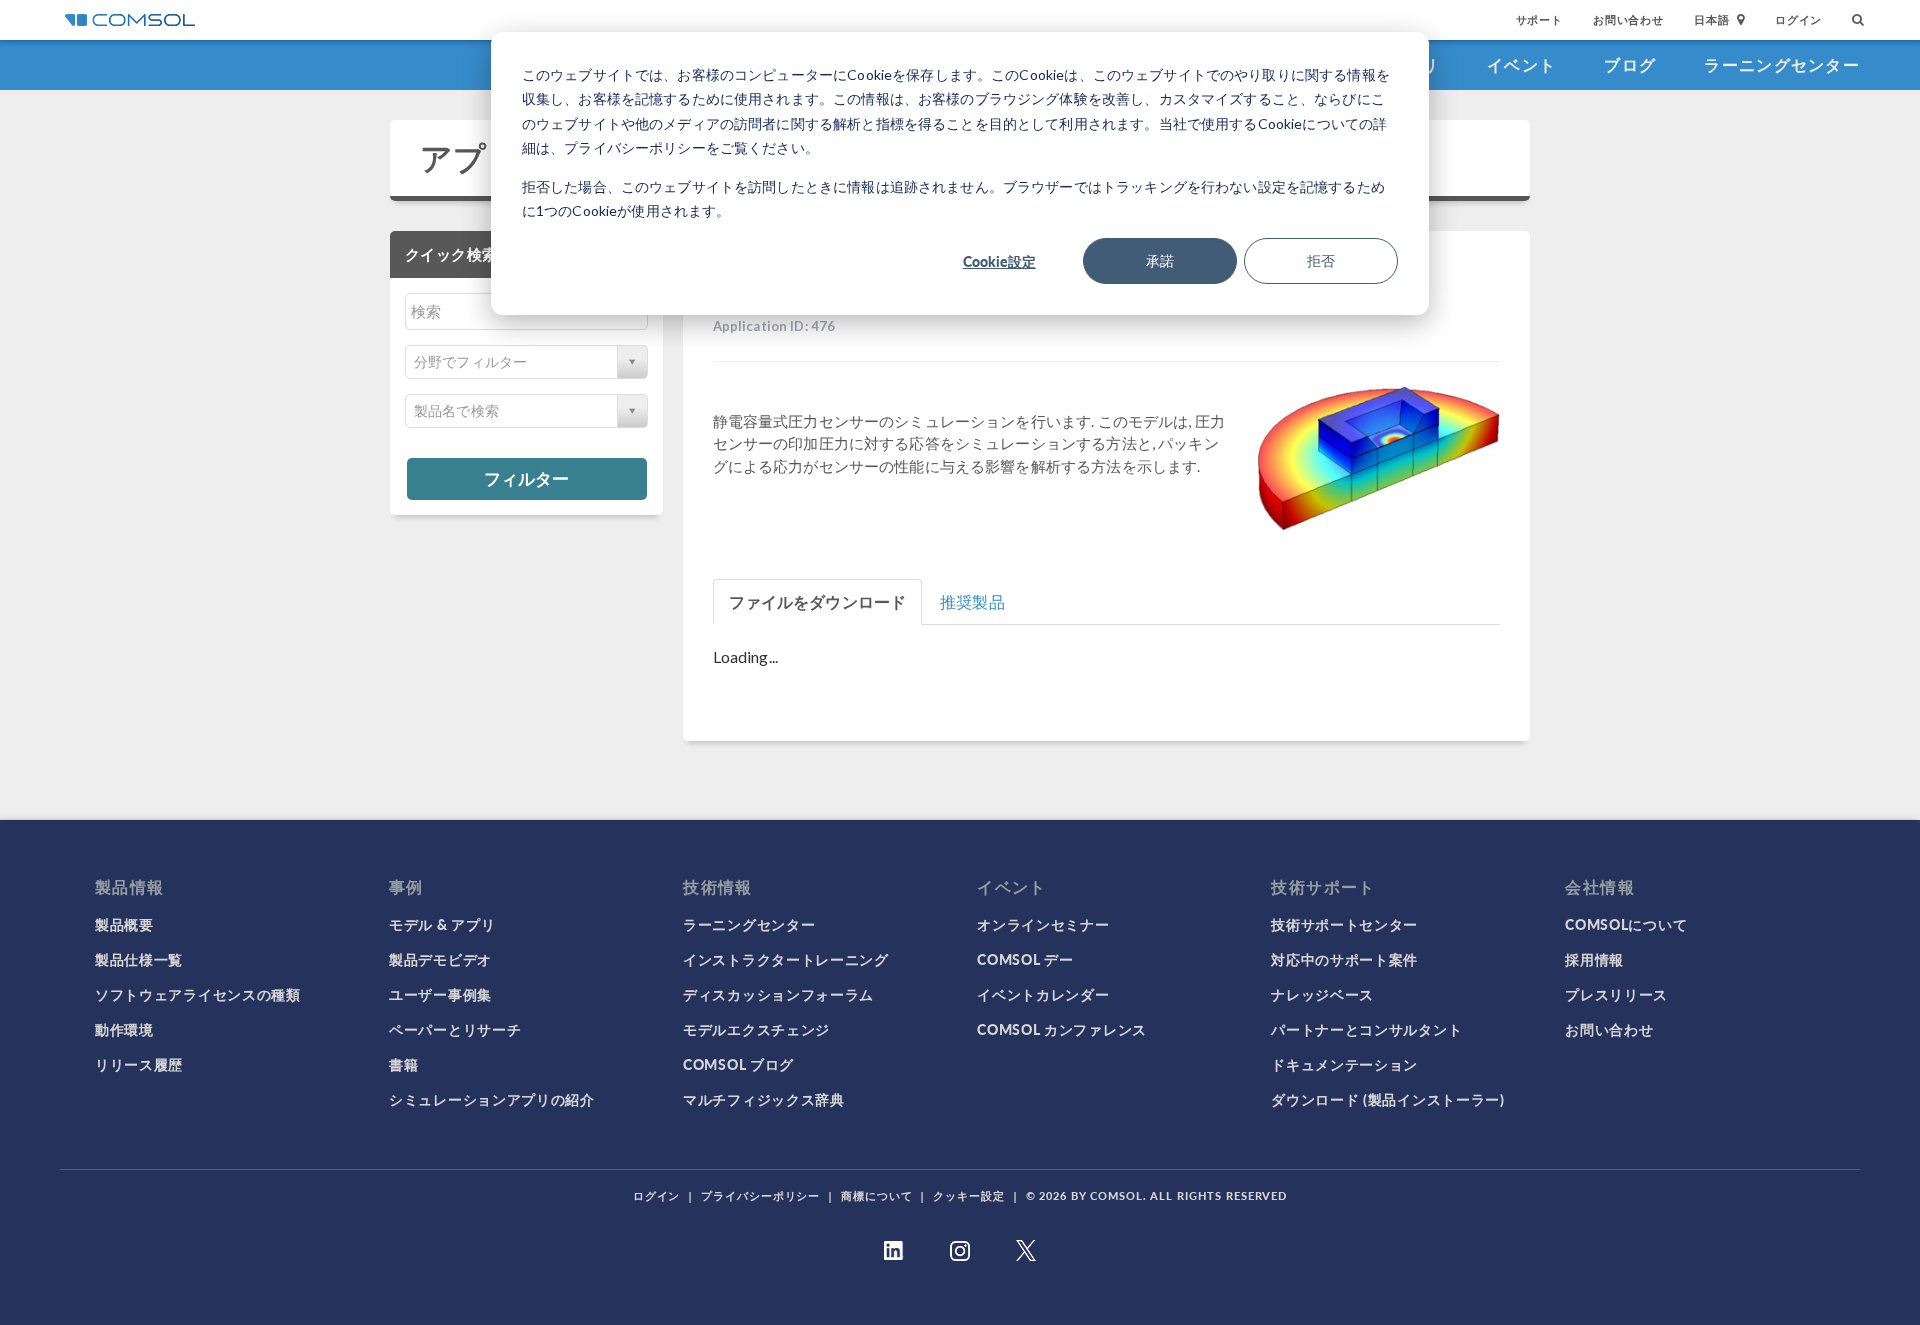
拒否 (1321, 260)
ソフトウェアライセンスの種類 (198, 994)
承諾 (1160, 260)
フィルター (526, 478)
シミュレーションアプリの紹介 (492, 1099)
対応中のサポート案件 (1344, 959)
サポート (1539, 19)
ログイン (1798, 19)
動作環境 (124, 1029)
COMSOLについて (1626, 924)
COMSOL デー (1025, 959)
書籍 (403, 1064)
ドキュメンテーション (1344, 1064)
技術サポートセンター (1344, 924)
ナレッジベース (1322, 994)
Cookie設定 (999, 261)
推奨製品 (972, 601)
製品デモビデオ (440, 959)
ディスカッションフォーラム (778, 994)
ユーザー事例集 (440, 994)
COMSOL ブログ (738, 1064)
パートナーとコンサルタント (1366, 1029)
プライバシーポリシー (760, 1195)
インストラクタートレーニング (786, 959)
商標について (876, 1195)
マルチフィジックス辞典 (764, 1099)
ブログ (1630, 64)
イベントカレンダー (1043, 994)
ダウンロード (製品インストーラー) (1388, 1099)
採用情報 (1594, 959)
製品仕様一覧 (139, 959)
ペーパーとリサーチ (455, 1029)
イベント (1521, 64)
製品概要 (124, 924)
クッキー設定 (968, 1195)
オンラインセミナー (1043, 924)
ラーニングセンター (1782, 64)
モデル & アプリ (442, 924)
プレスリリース (1616, 994)
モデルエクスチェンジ (756, 1029)
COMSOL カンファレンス (1062, 1029)
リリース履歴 (139, 1064)
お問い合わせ (1628, 19)
